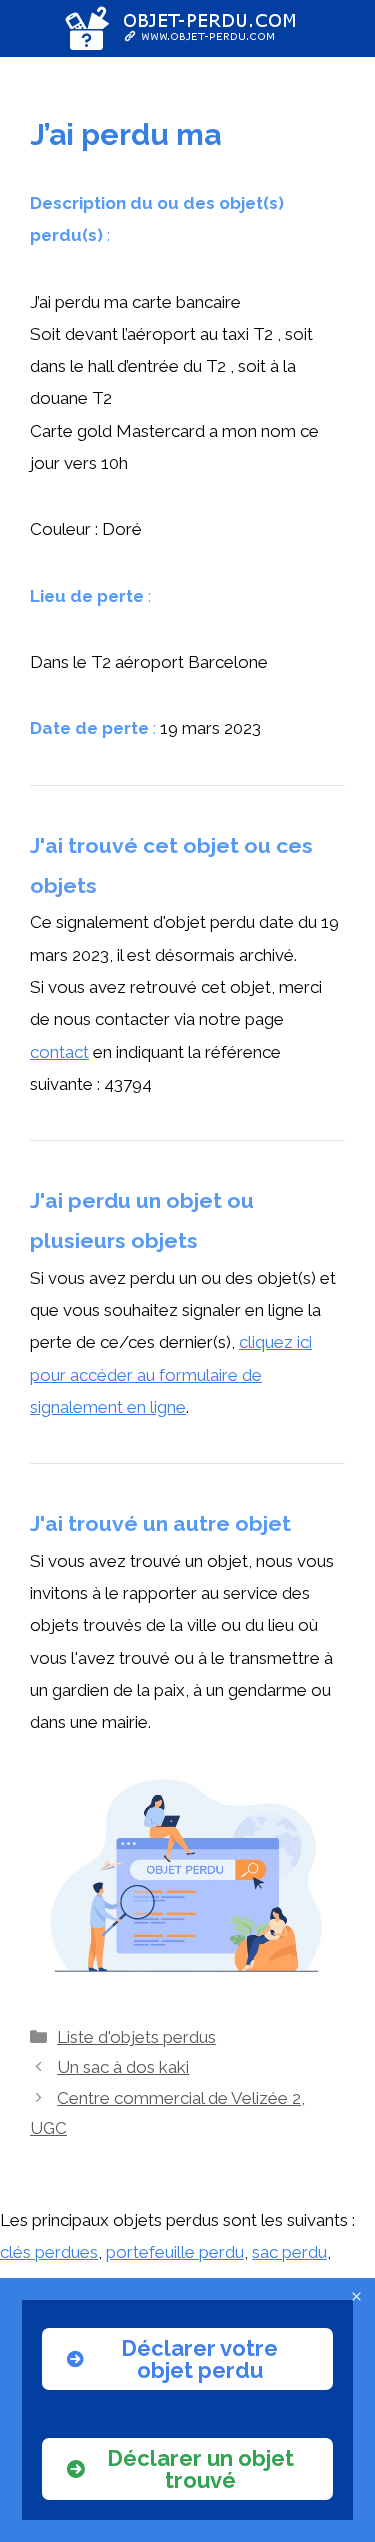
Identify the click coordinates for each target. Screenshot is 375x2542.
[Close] (356, 2296)
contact (59, 1052)
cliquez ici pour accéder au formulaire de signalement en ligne (171, 1374)
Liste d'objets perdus (136, 2037)
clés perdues (49, 2252)
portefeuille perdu (175, 2252)
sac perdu (289, 2252)
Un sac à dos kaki (123, 2067)
